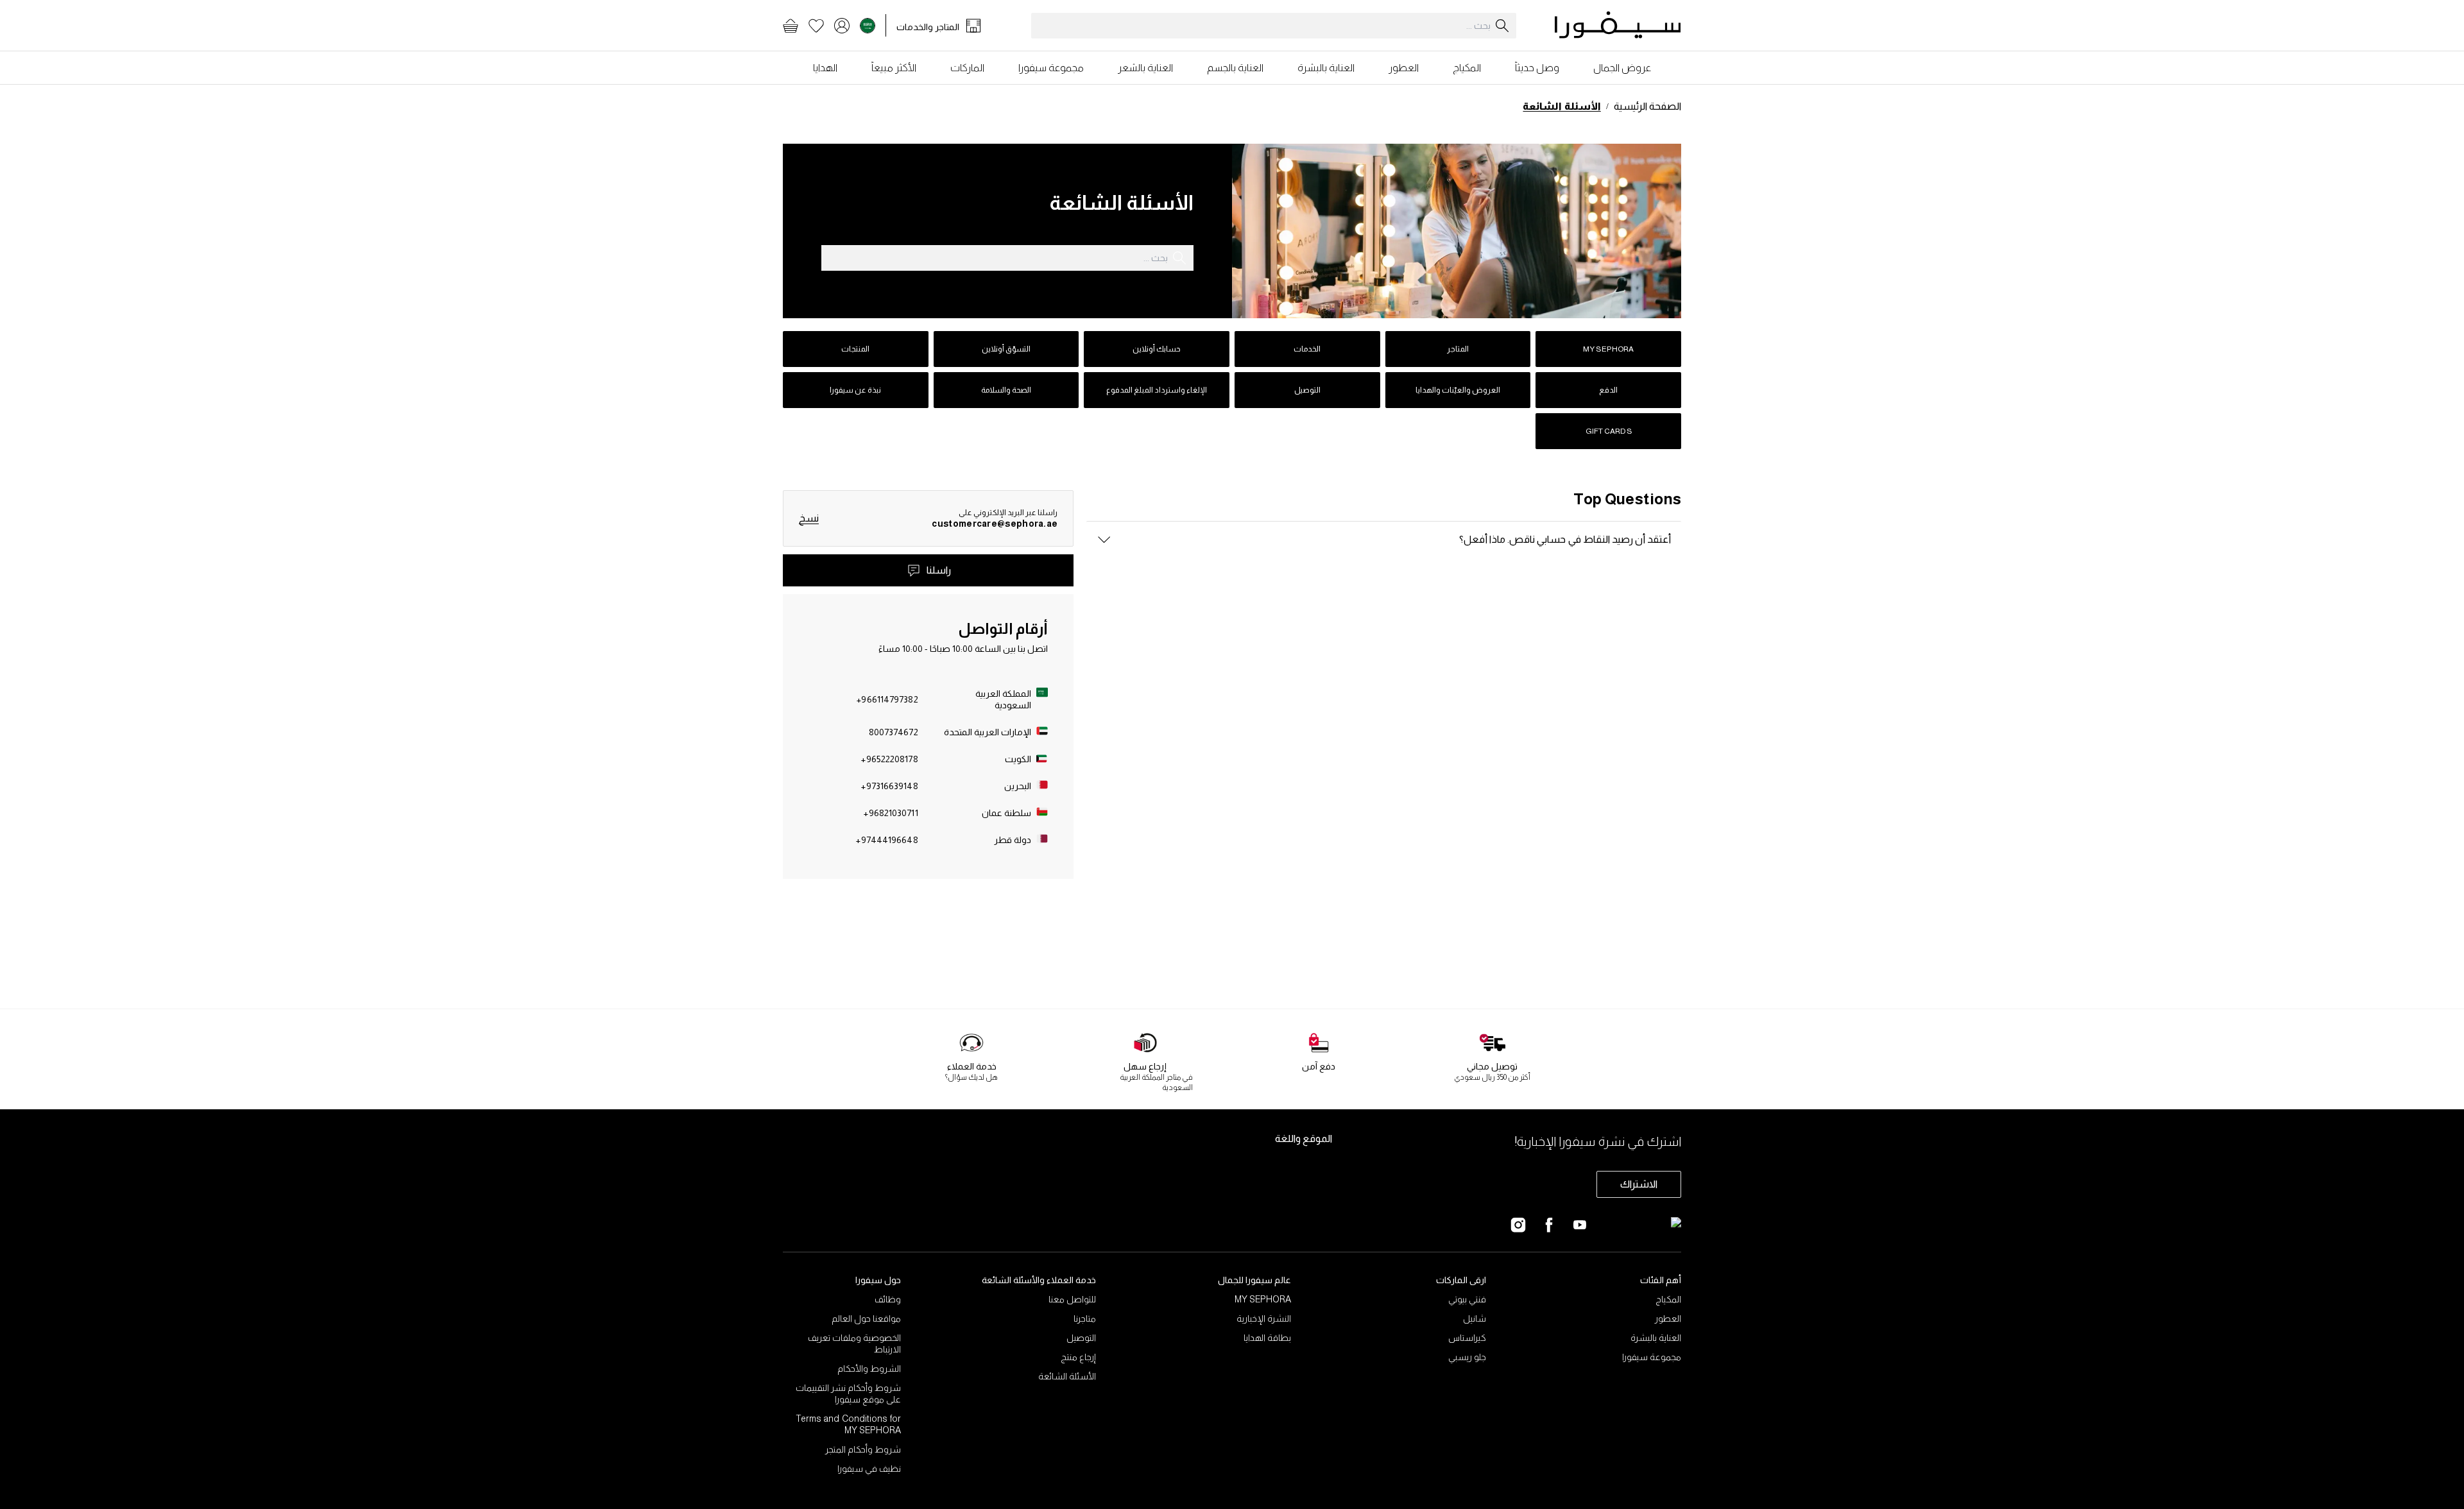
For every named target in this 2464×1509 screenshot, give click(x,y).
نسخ (809, 518)
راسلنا (939, 570)
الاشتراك (1639, 1184)
